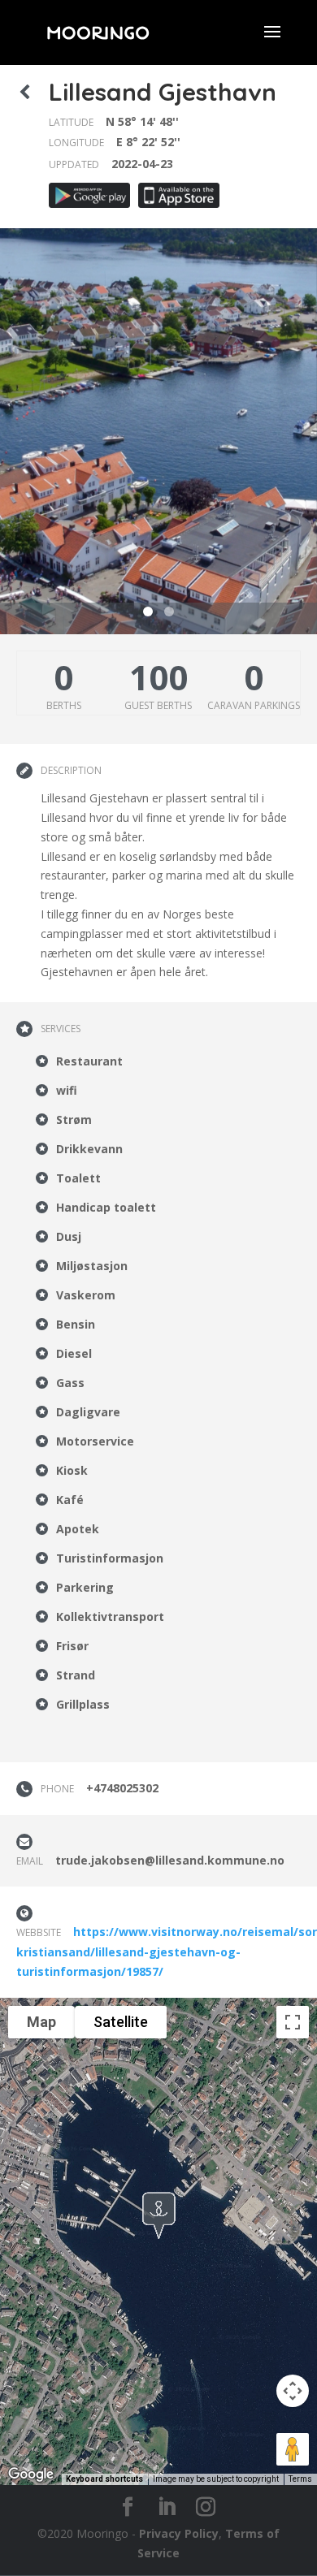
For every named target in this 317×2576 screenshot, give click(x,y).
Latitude (71, 122)
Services (61, 1029)
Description (71, 770)
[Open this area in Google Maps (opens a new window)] (31, 2474)
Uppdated (74, 164)
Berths (64, 705)
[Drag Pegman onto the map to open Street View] (293, 2449)
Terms (300, 2479)
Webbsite (39, 1932)
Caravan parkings (254, 705)
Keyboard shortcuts (104, 2479)
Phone (57, 1789)
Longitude (76, 143)
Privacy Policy (179, 2533)
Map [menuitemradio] (41, 2022)
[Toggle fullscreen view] (293, 2022)
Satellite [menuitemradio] (121, 2022)
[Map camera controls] (293, 2391)
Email (30, 1861)
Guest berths (158, 705)
